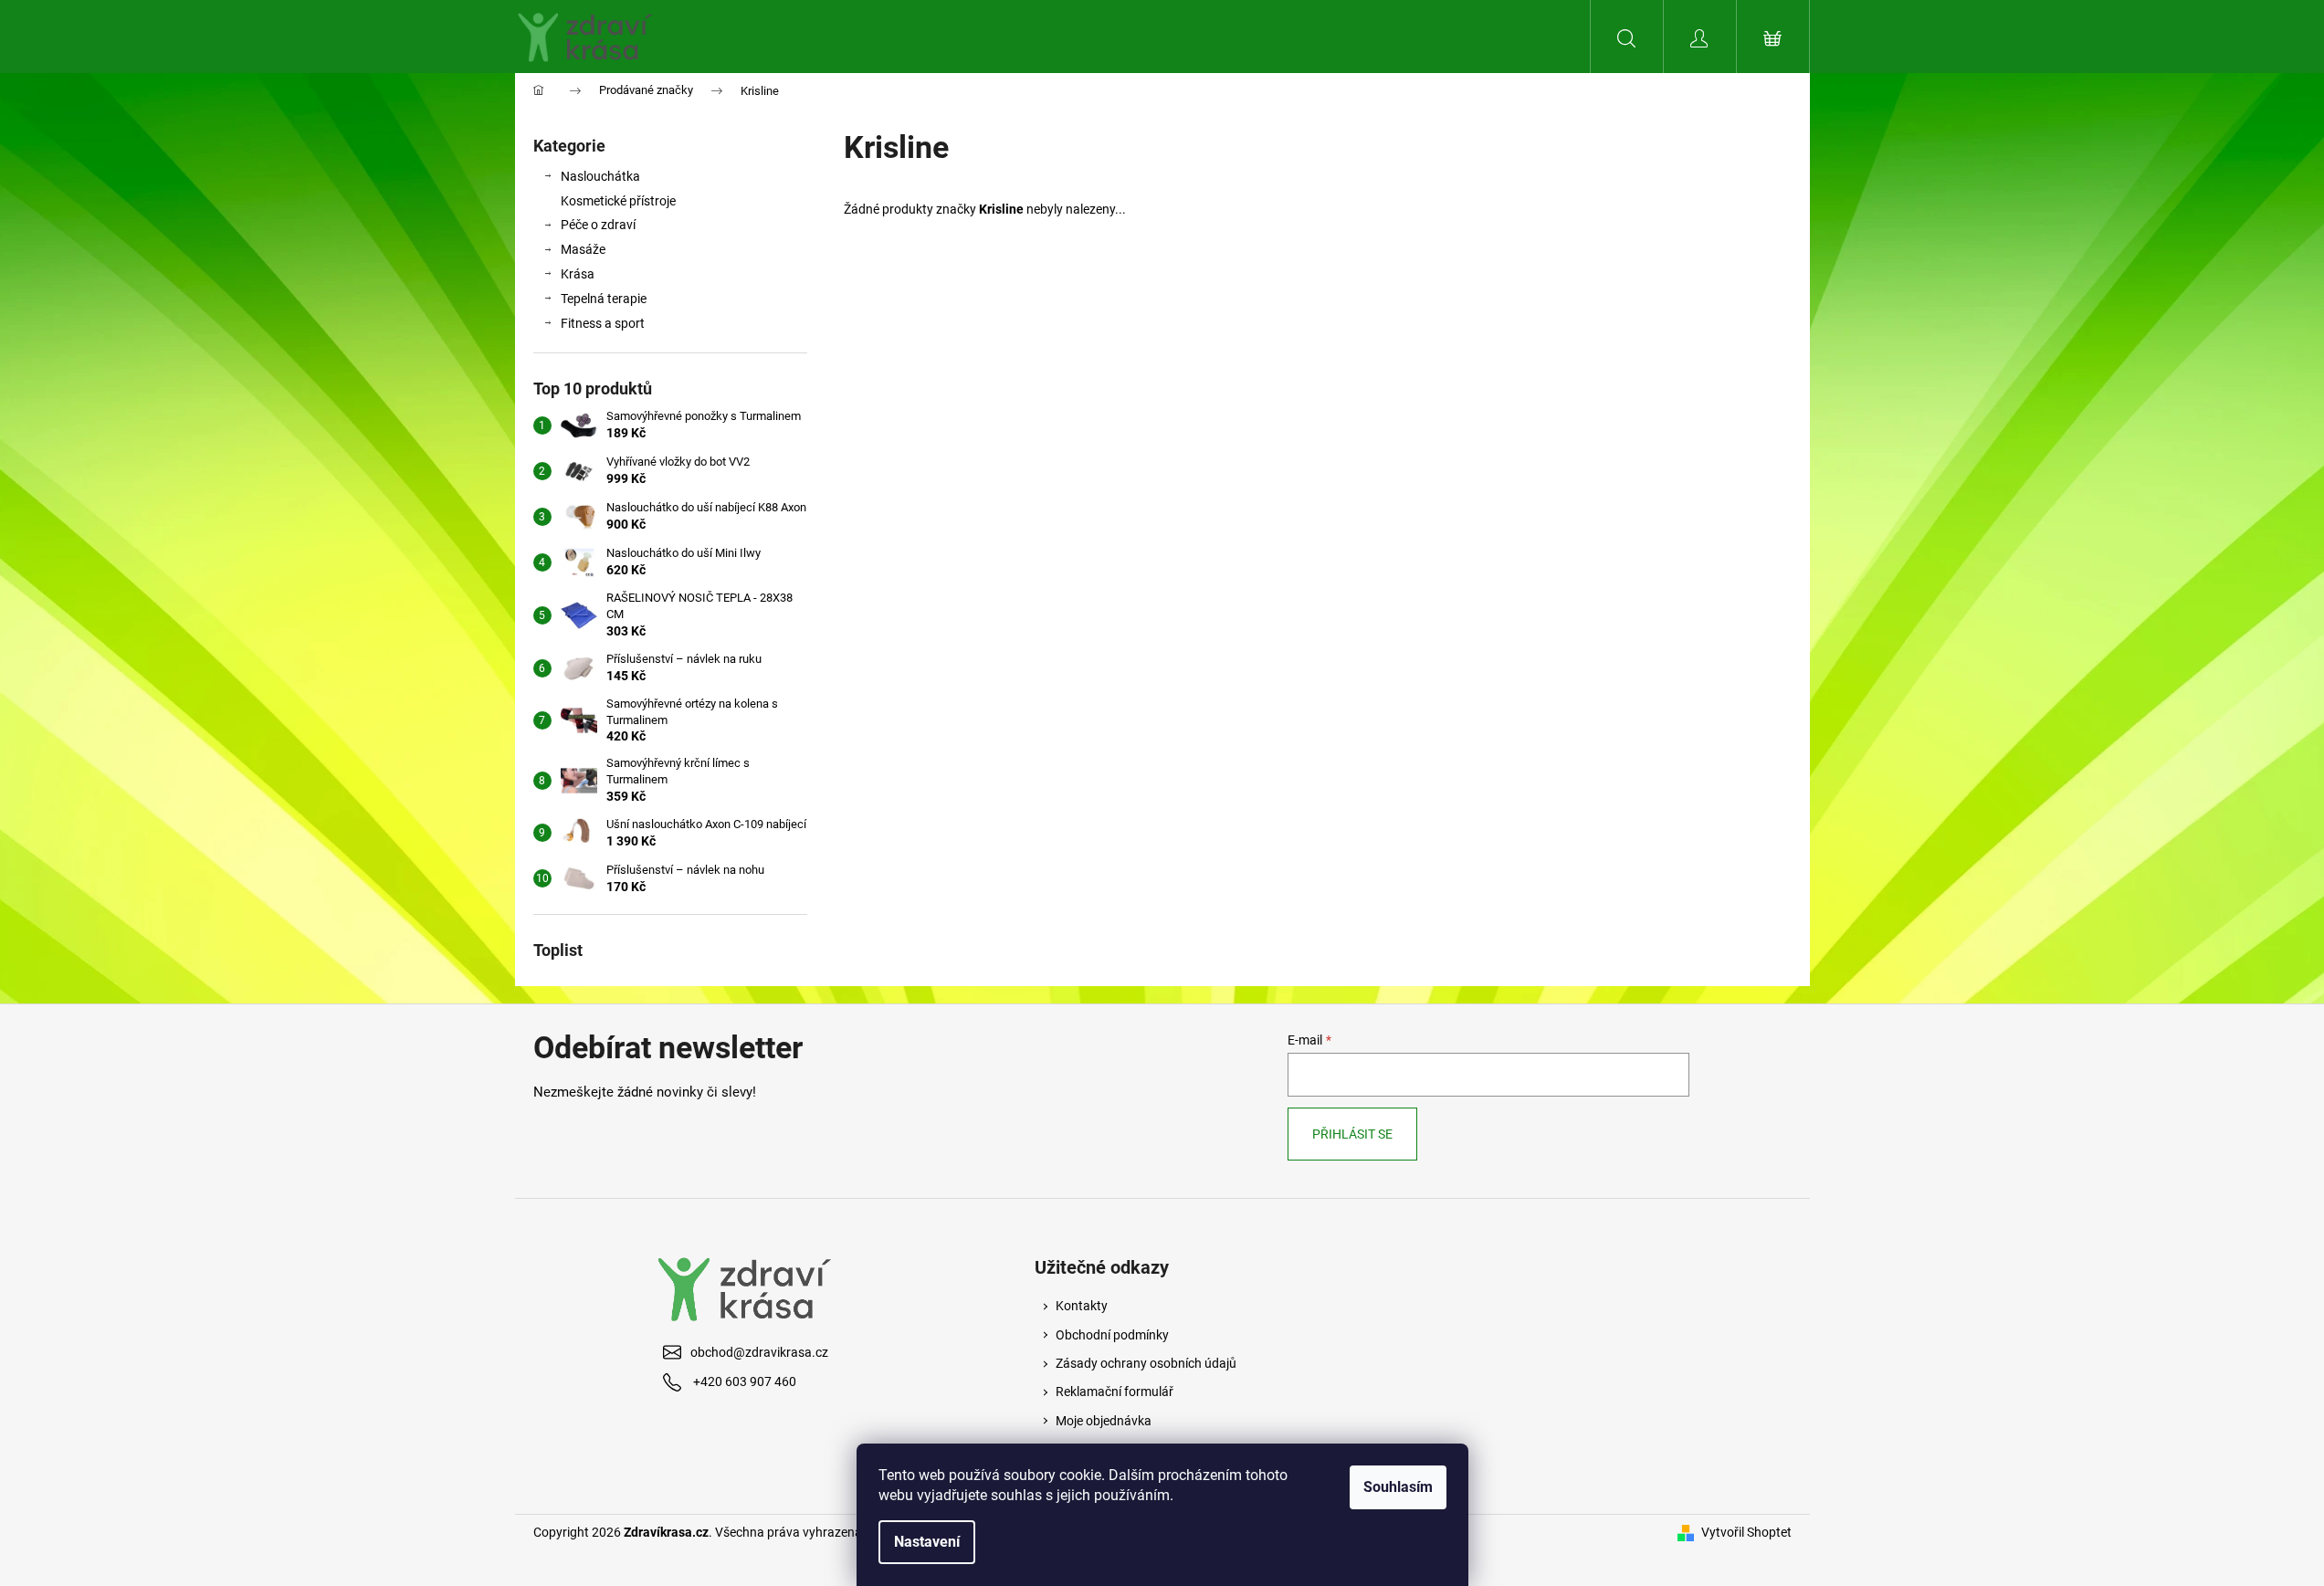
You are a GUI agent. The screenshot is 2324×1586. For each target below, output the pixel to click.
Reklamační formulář (1115, 1392)
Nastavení (927, 1542)
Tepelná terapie (604, 299)
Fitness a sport (603, 323)
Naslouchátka (600, 176)
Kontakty (1082, 1306)
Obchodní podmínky (1112, 1335)
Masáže (583, 249)
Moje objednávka (1104, 1421)
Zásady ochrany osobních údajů (1146, 1363)
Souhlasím (1398, 1487)
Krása (578, 274)
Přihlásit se (1352, 1134)
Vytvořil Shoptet (1746, 1532)
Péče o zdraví (598, 225)
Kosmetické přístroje (618, 201)
